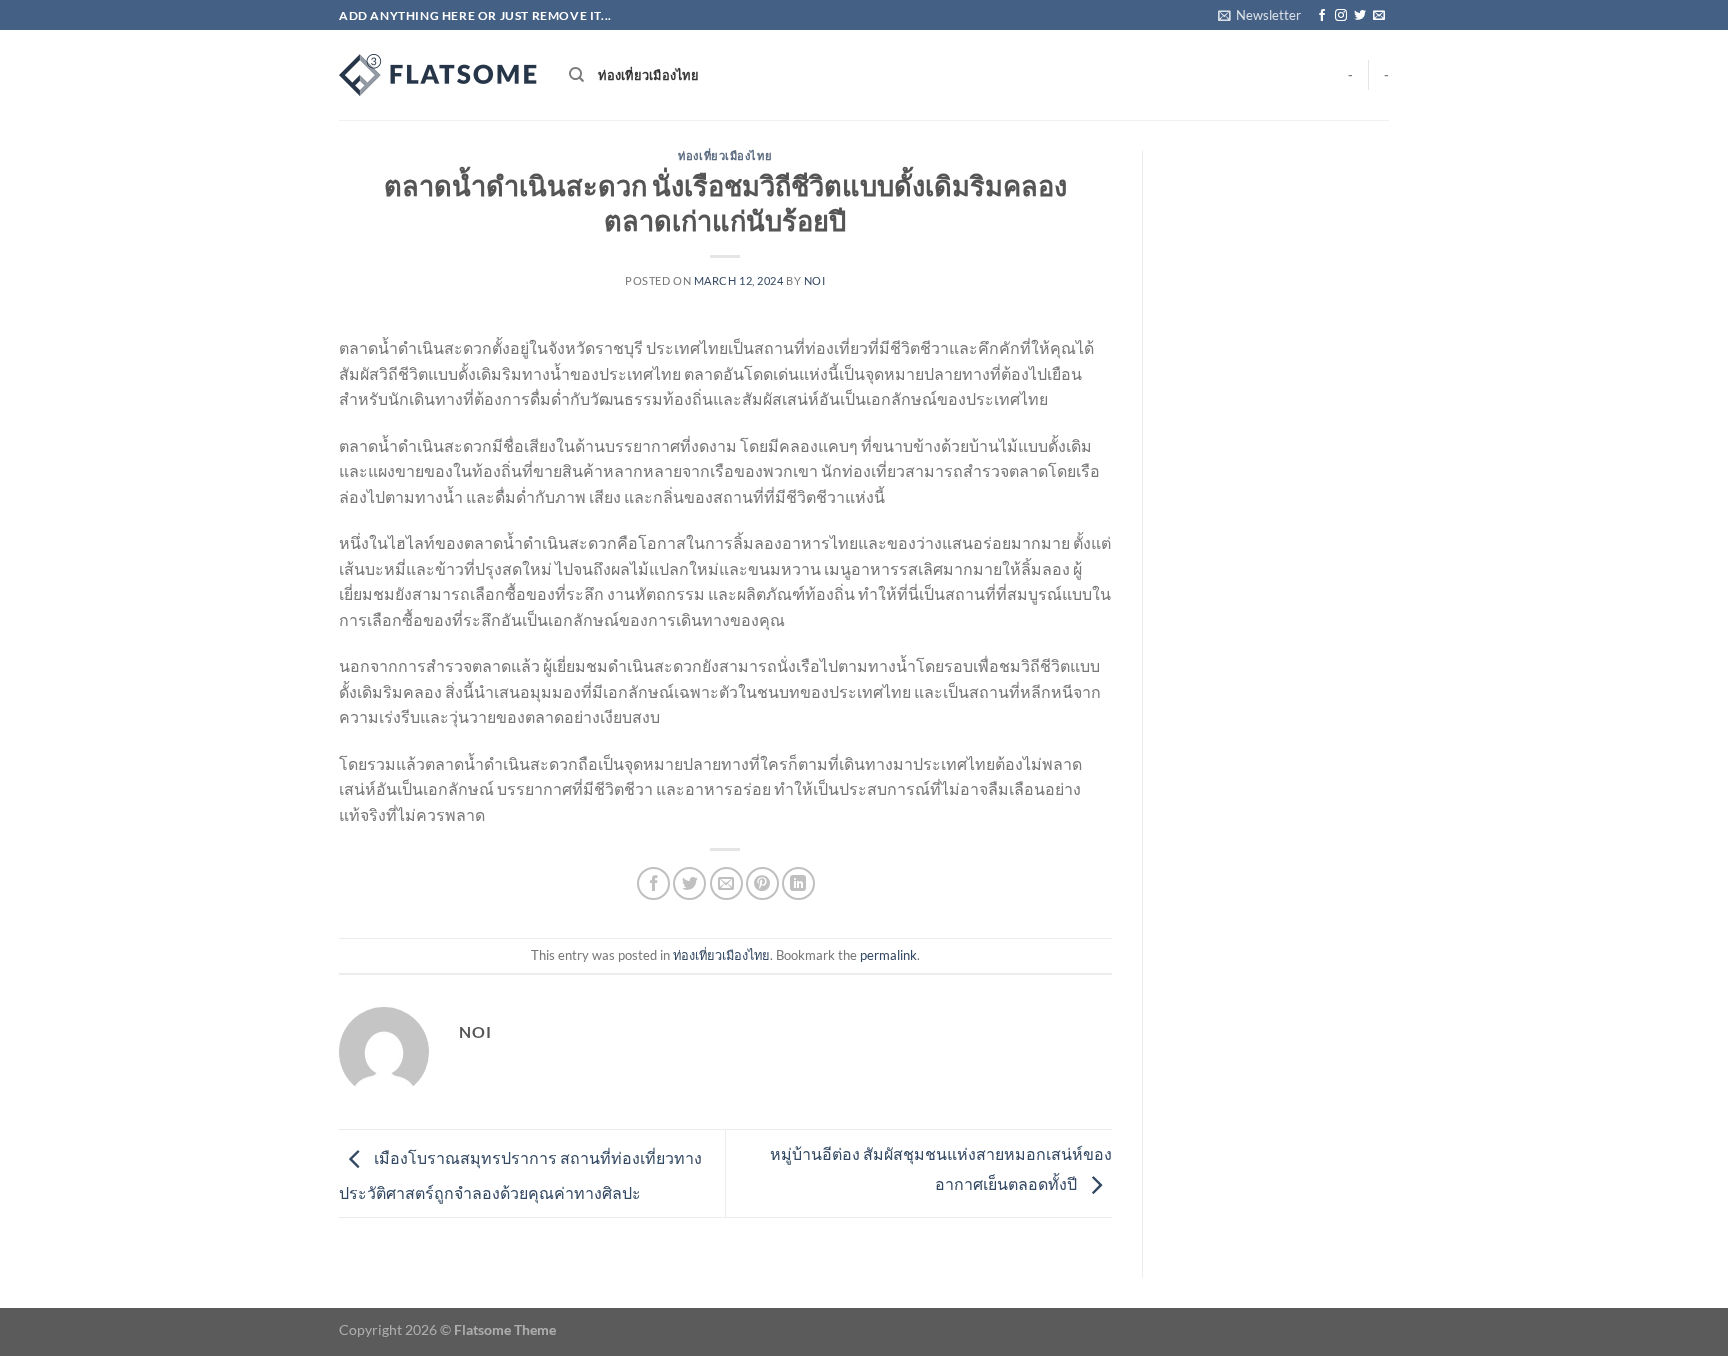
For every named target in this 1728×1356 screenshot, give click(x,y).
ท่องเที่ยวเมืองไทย (648, 75)
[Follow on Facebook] (1322, 16)
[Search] (576, 75)
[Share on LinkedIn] (798, 883)
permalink (888, 955)
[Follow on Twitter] (1360, 16)
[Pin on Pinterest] (762, 883)
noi (815, 280)
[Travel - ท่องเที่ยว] (439, 75)
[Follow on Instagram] (1341, 16)
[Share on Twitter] (689, 883)
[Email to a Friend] (726, 883)
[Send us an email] (1379, 16)
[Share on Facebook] (653, 883)
